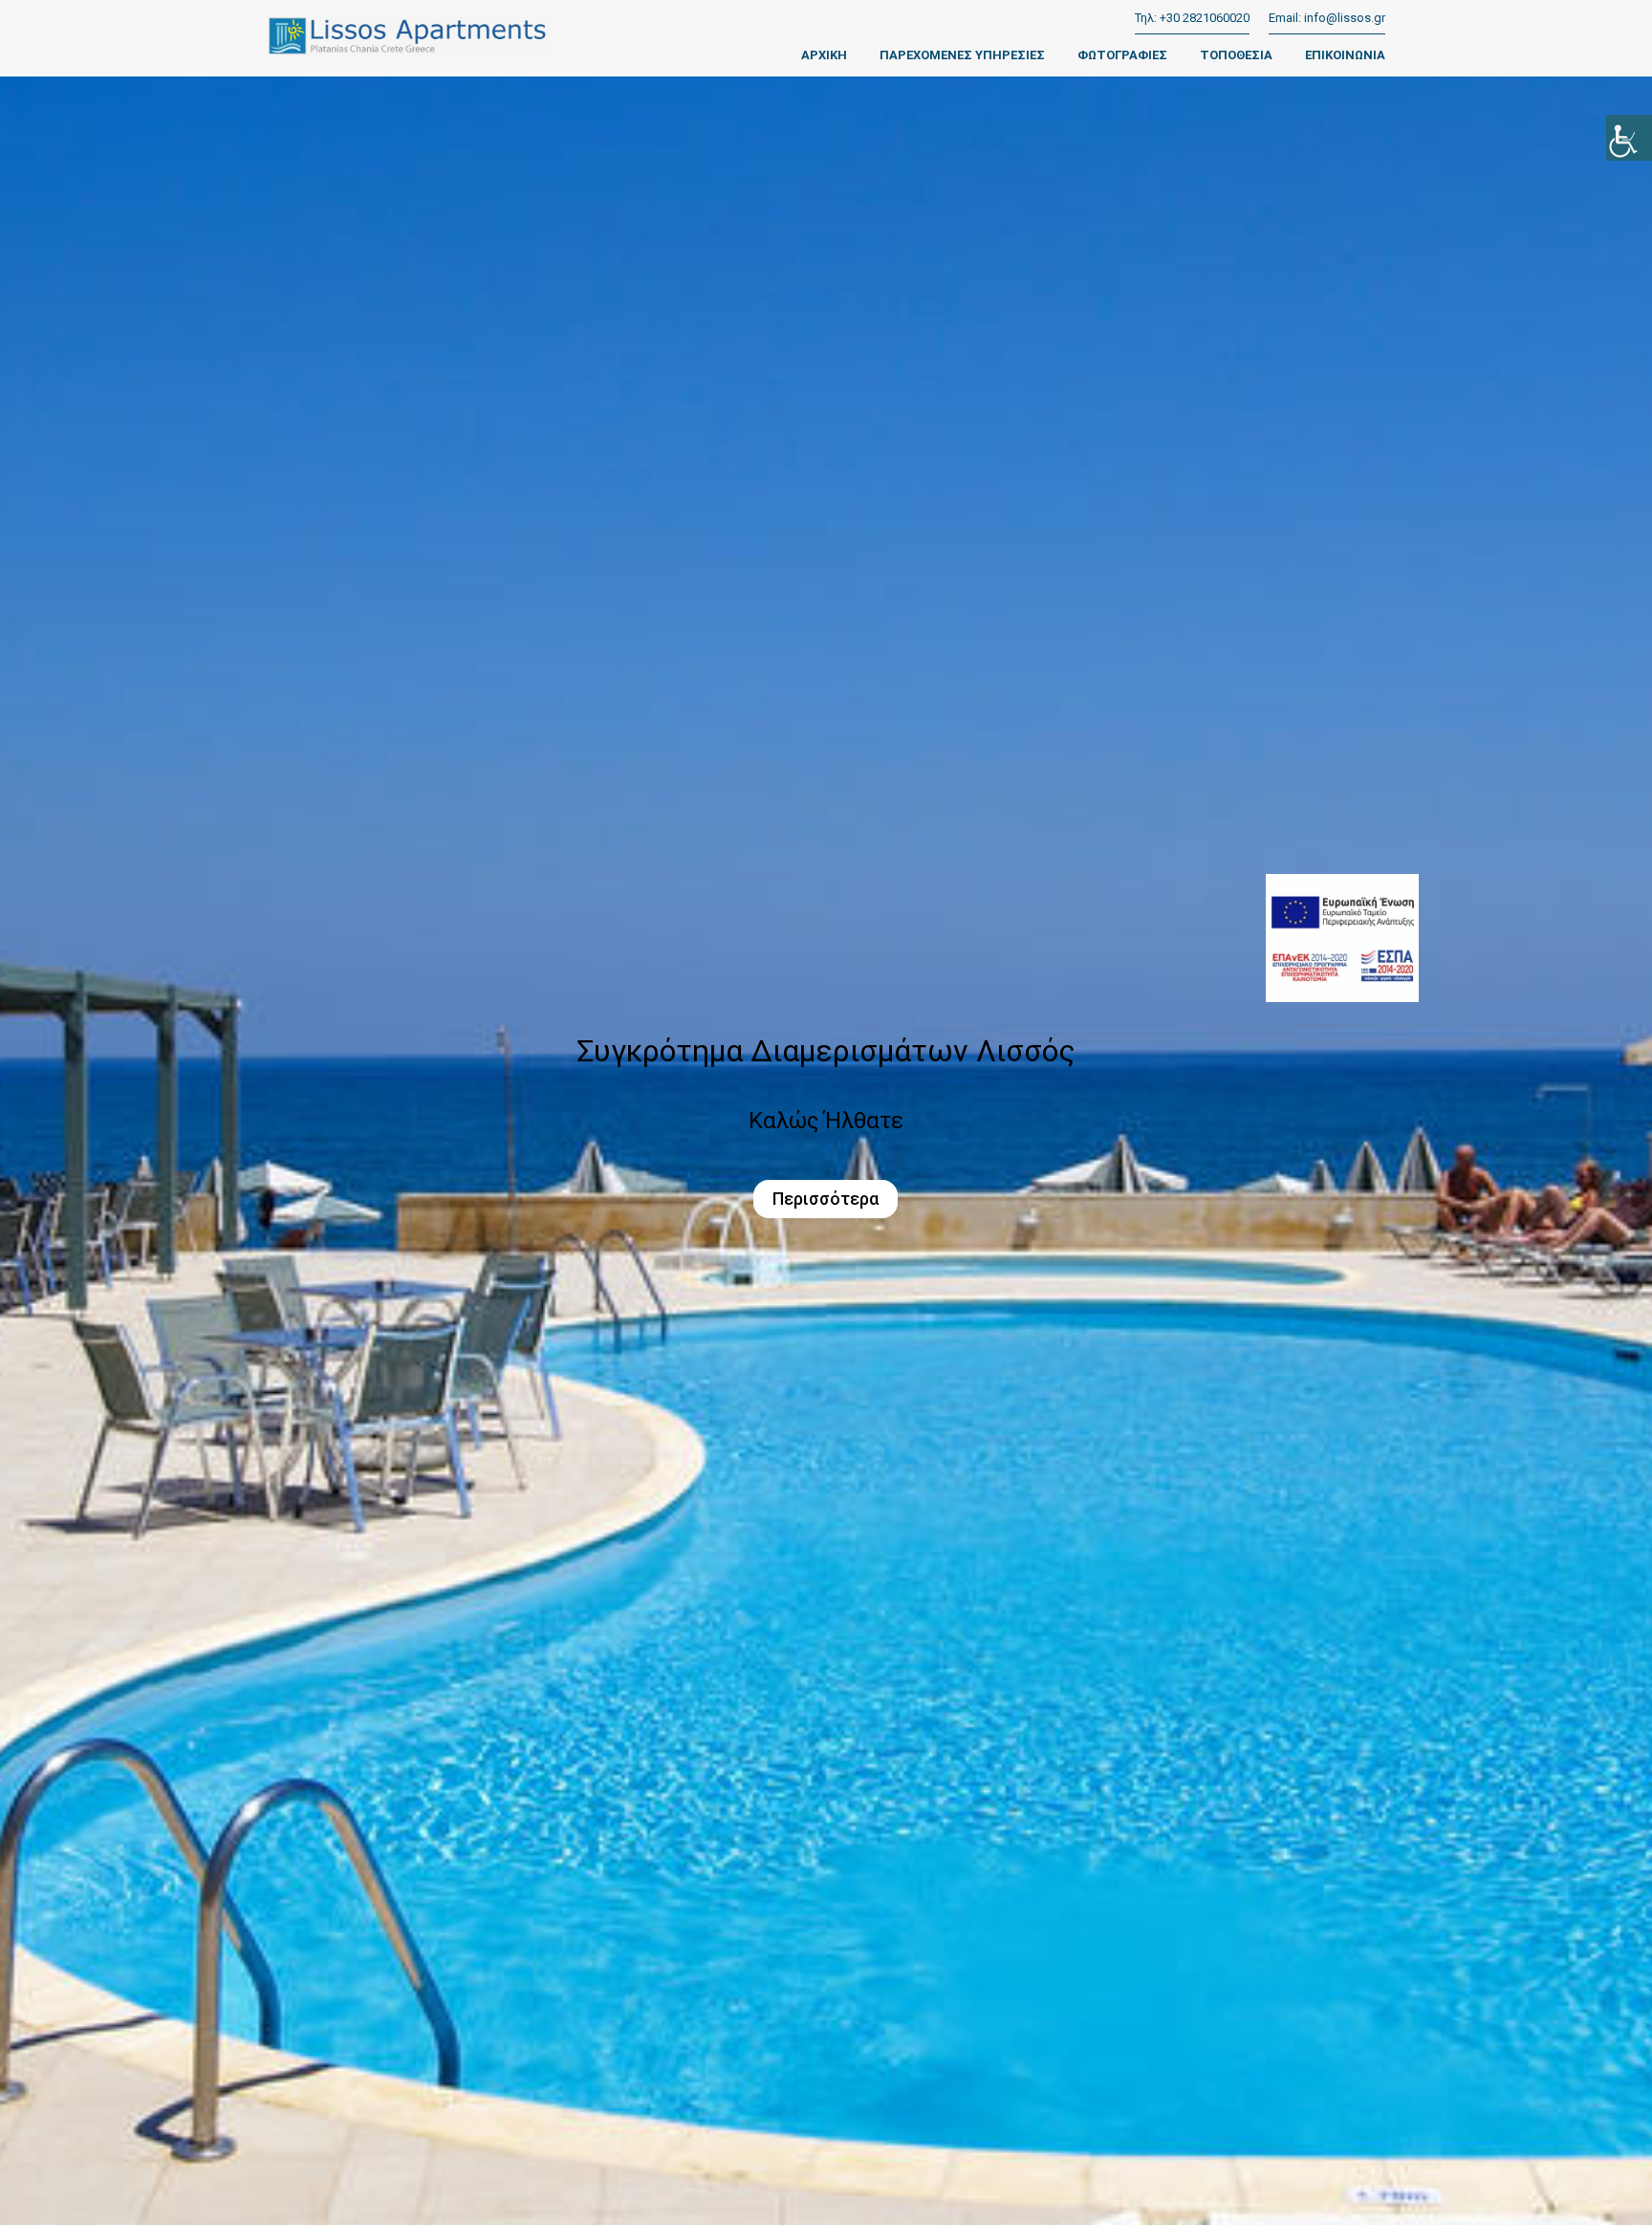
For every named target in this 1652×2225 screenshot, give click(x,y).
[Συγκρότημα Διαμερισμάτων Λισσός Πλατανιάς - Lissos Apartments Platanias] (410, 41)
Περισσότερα (826, 1199)
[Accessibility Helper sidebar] (1629, 138)
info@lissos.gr (1345, 18)
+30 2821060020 (1205, 18)
